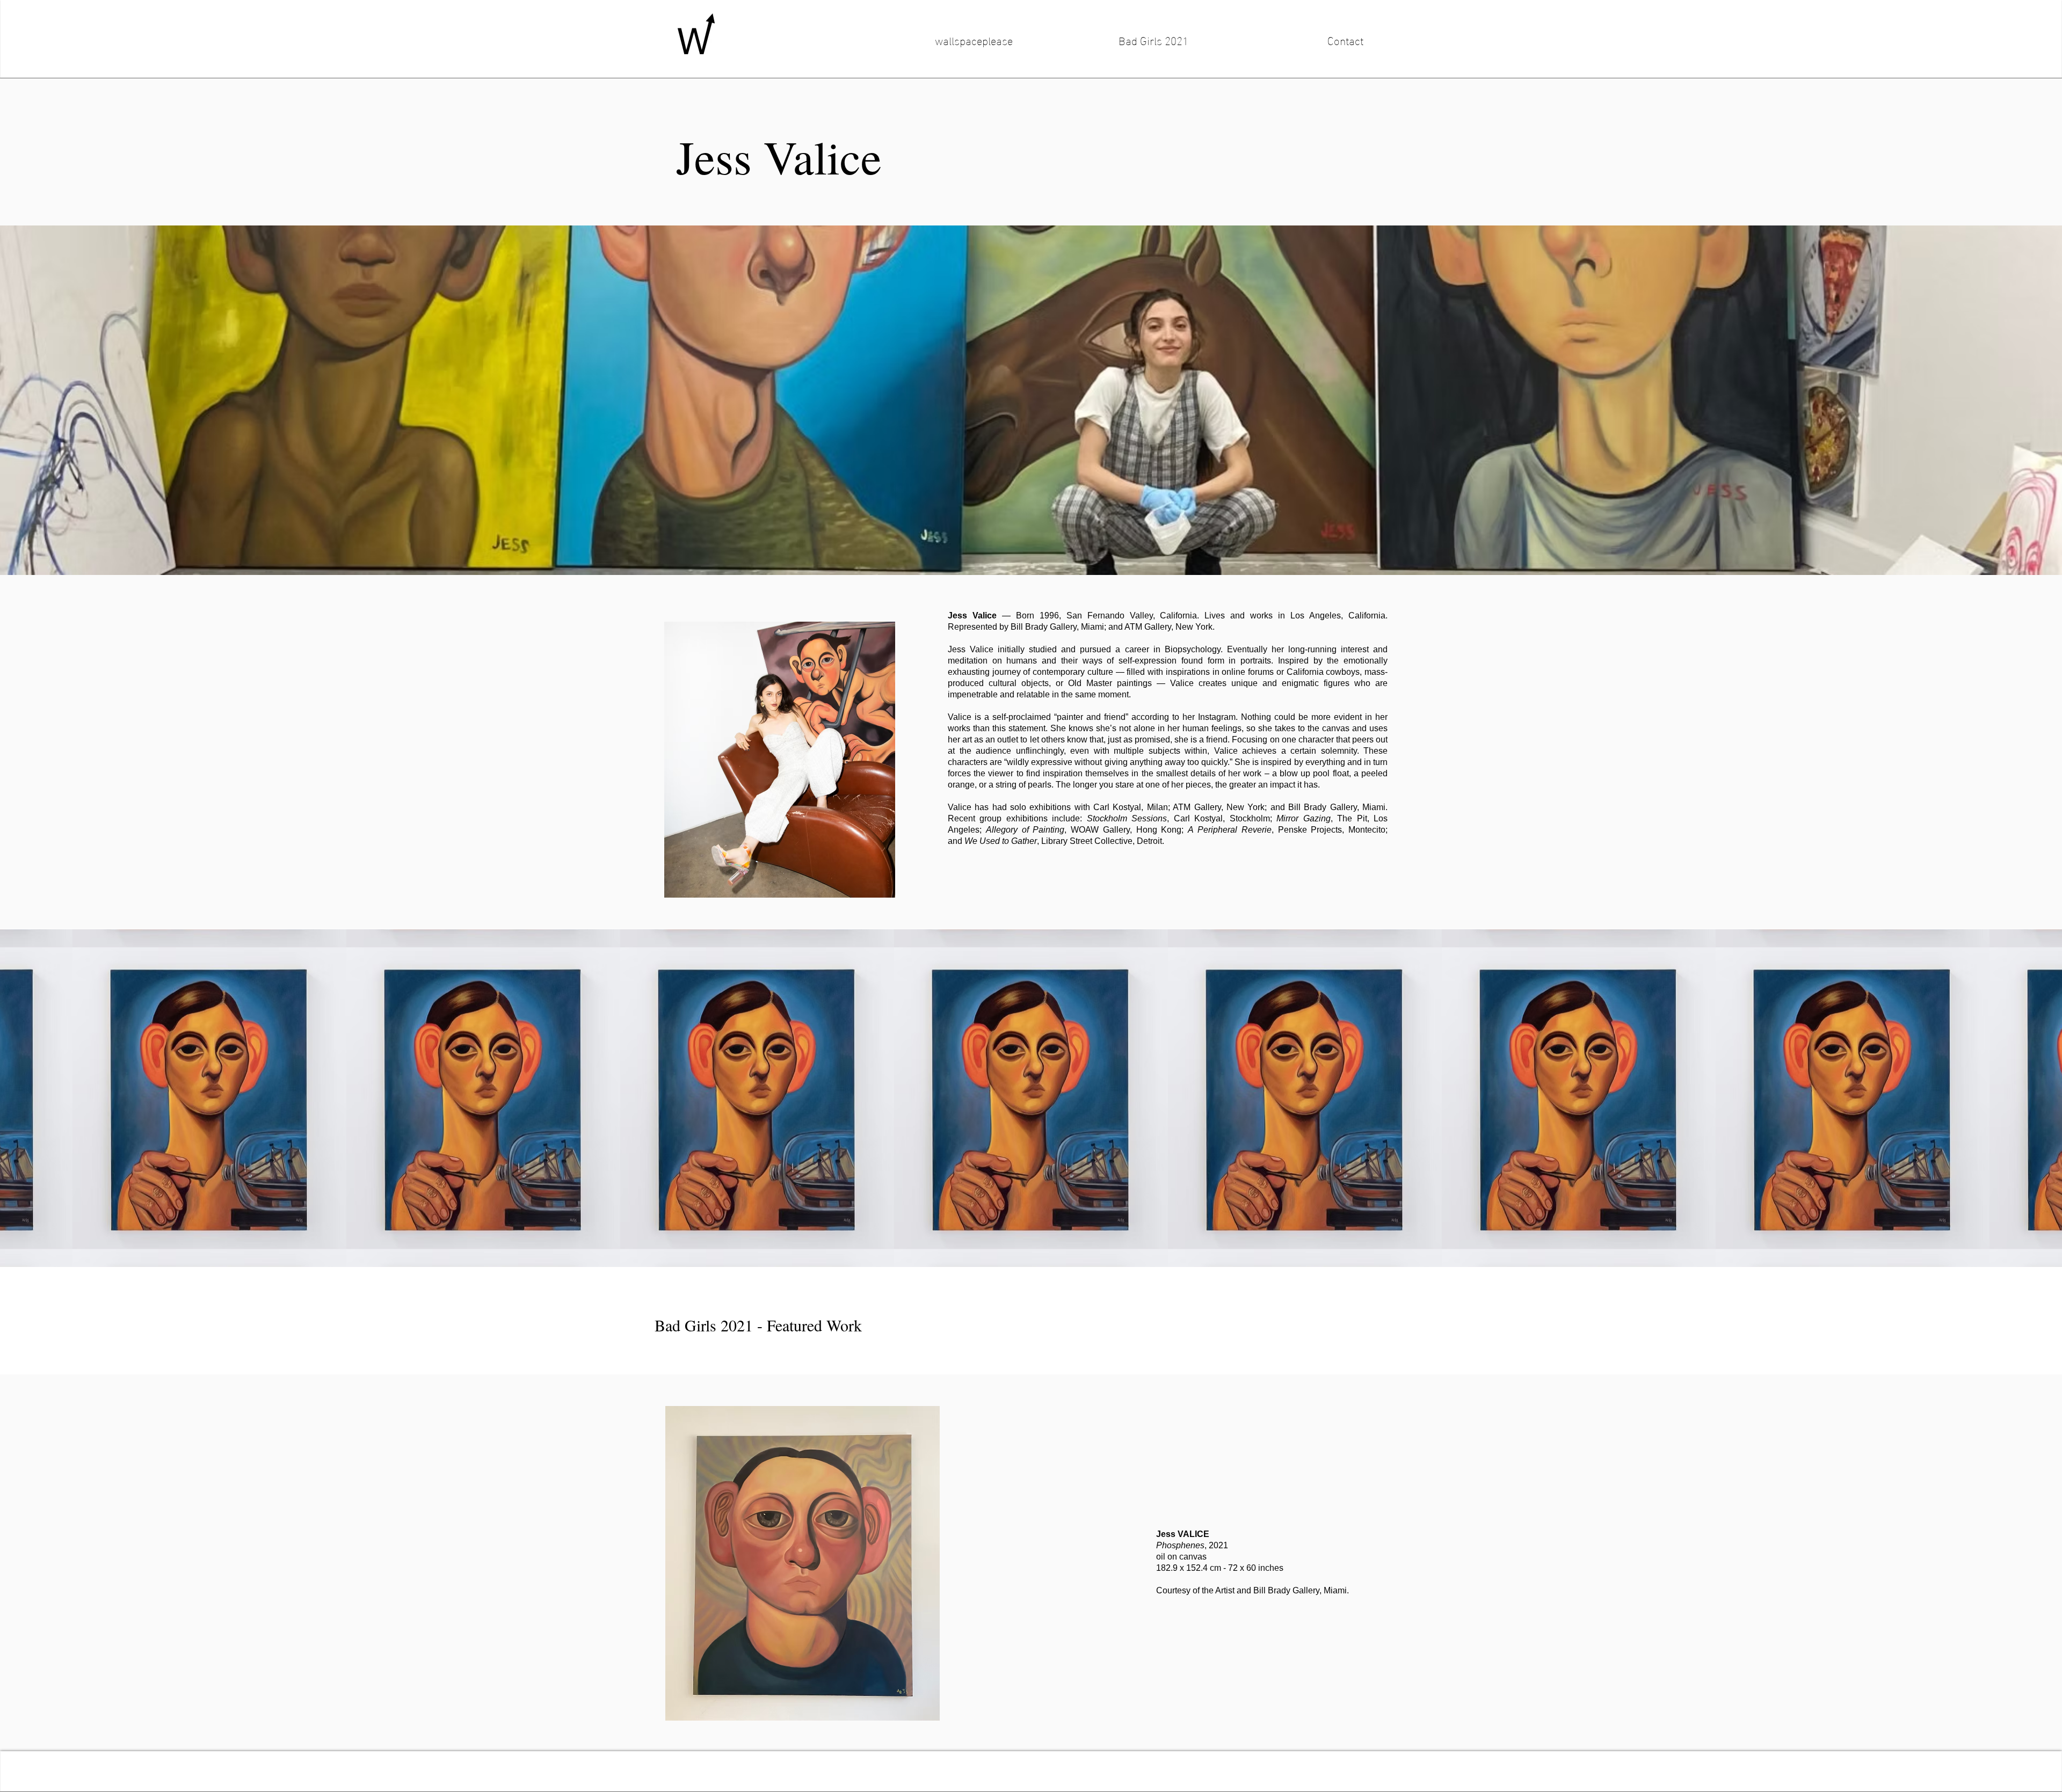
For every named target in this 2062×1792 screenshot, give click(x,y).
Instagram (1217, 717)
